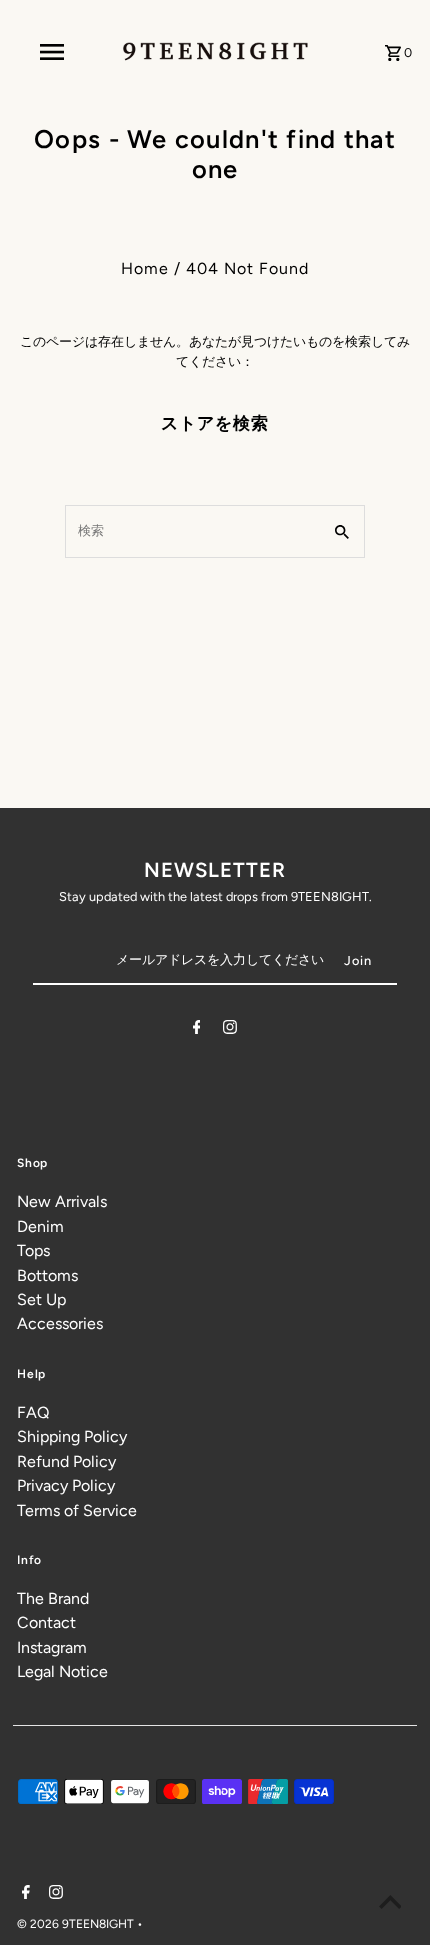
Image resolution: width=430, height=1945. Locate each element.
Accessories (60, 1323)
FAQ (33, 1412)
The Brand (53, 1598)
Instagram (52, 1647)
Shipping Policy (72, 1436)
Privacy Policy (66, 1485)
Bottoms (47, 1275)
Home (145, 268)
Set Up (41, 1299)
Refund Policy (66, 1461)
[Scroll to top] (390, 1905)
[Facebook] (197, 1030)
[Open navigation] (55, 52)
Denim (40, 1226)
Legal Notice (62, 1671)
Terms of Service (77, 1510)
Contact (46, 1622)
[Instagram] (230, 1030)
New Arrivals (62, 1201)
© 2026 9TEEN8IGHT (77, 1924)
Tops (33, 1250)
